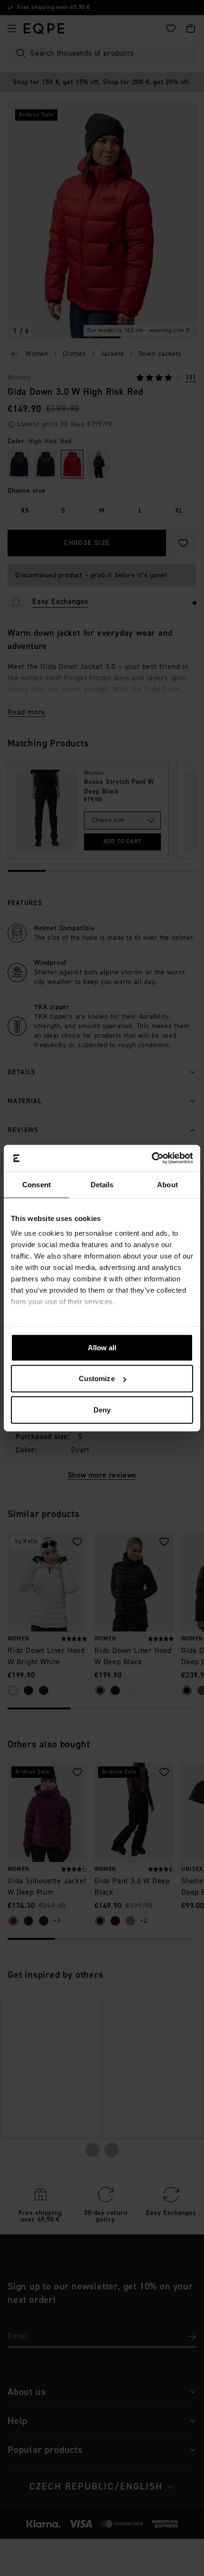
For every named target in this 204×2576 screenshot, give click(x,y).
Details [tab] (102, 1184)
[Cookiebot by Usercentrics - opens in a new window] (152, 1158)
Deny (102, 1409)
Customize (97, 1379)
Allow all (102, 1347)
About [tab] (167, 1184)
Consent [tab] (37, 1184)
